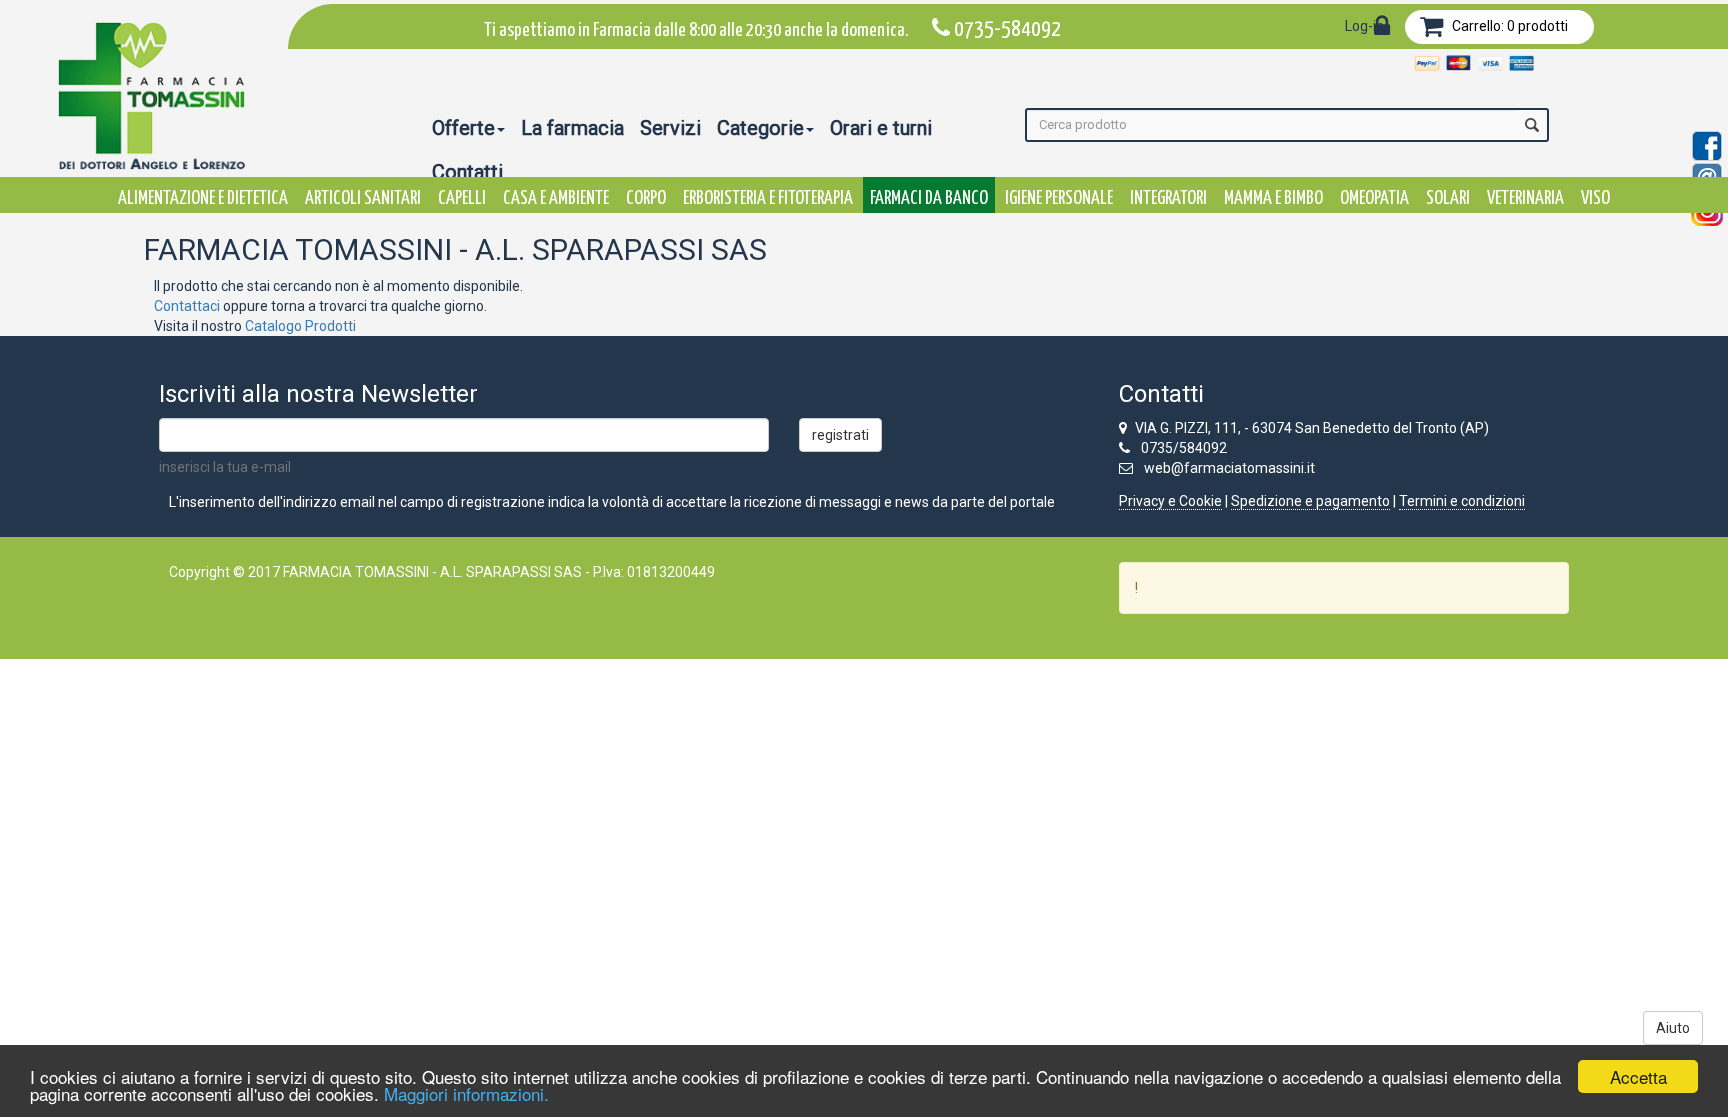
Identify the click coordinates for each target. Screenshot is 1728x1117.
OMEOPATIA (1374, 198)
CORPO (646, 198)
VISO (1595, 198)
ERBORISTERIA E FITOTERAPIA (768, 198)
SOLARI (1448, 198)
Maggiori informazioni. (466, 1093)
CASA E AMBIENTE (556, 198)
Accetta (1638, 1076)
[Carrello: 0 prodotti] (1431, 30)
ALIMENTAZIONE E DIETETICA (203, 198)
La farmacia (572, 128)
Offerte (463, 128)
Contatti (467, 172)
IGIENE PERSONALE (1059, 198)
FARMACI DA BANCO (929, 198)
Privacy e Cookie (1170, 501)
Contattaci (187, 306)
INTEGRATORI (1168, 198)
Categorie (760, 128)
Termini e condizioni (1462, 501)
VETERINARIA (1525, 198)
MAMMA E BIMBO (1273, 198)
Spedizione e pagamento (1310, 501)
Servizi (670, 128)
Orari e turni (881, 128)
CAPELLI (462, 198)
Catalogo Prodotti (300, 326)
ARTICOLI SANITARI (363, 198)
